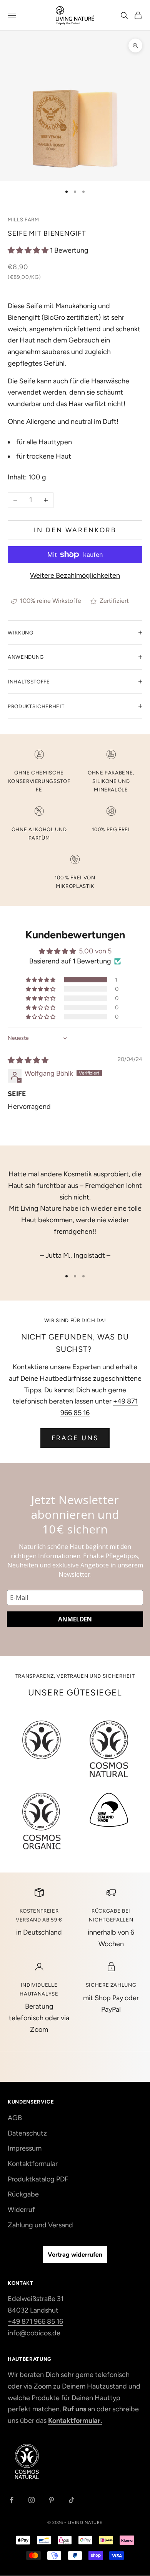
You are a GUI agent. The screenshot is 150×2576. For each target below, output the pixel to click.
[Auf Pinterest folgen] (52, 2500)
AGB (15, 2118)
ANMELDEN (75, 1619)
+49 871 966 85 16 (35, 2321)
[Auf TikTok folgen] (72, 2500)
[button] (29, 250)
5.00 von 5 (95, 951)
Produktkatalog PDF (38, 2179)
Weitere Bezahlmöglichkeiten (75, 575)
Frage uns (75, 1438)
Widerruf (21, 2210)
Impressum (25, 2148)
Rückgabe (23, 2194)
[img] (28, 1060)
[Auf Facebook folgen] (12, 2500)
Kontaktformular (33, 2164)
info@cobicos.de (34, 2333)
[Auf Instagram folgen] (32, 2500)
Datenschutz (27, 2133)
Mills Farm (23, 219)
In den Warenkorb (75, 530)
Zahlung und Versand (40, 2225)
